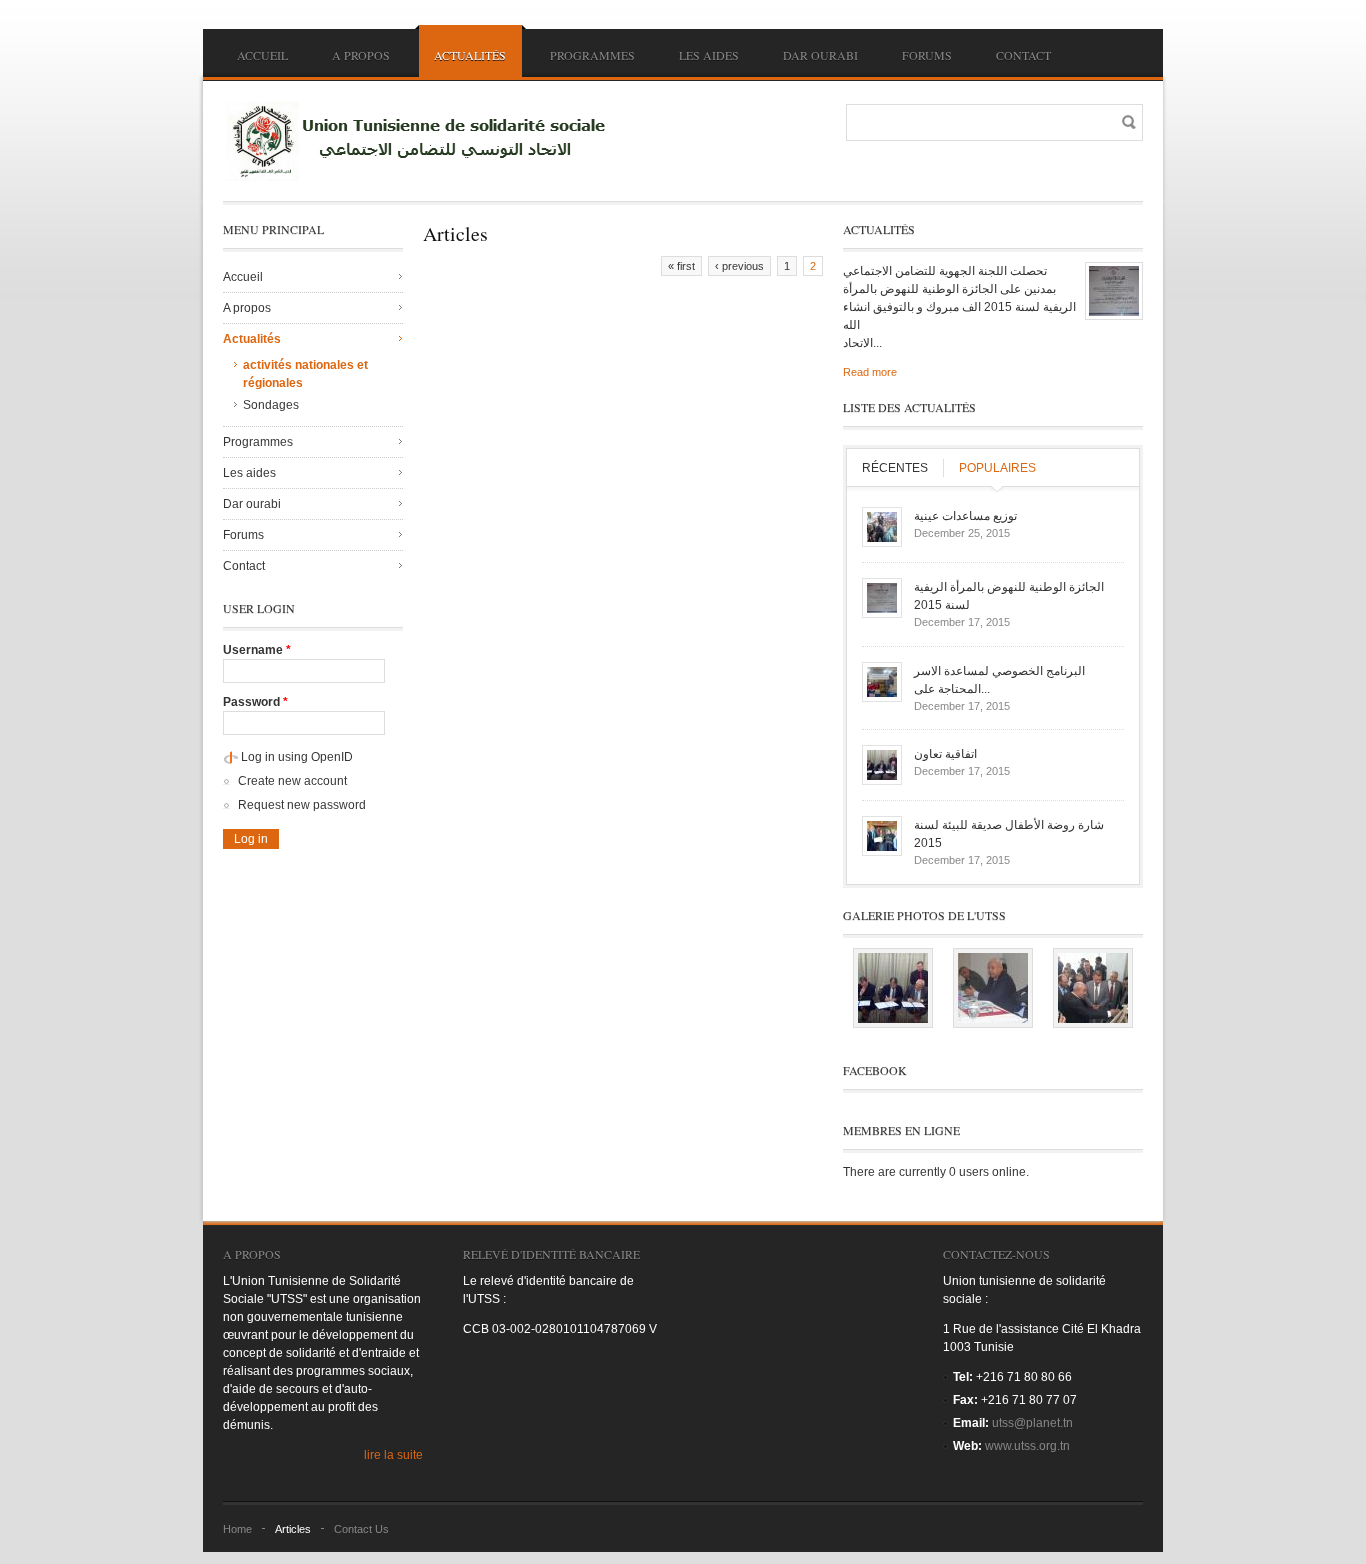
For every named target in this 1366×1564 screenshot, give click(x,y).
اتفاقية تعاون (945, 754)
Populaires (997, 468)
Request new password (302, 805)
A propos (361, 55)
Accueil (262, 55)
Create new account (292, 781)
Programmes (592, 55)
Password (255, 702)
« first (681, 266)
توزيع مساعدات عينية (965, 516)
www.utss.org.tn (1027, 1446)
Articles (293, 1529)
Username (257, 650)
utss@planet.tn (1032, 1423)
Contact (1023, 55)
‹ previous (739, 266)
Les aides (709, 55)
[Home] (423, 141)
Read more (870, 372)
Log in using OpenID (297, 757)
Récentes (895, 468)
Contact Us (361, 1529)
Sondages (271, 405)
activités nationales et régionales (305, 374)
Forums (927, 55)
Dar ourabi (820, 55)
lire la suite (393, 1455)
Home (237, 1529)
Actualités (470, 55)
